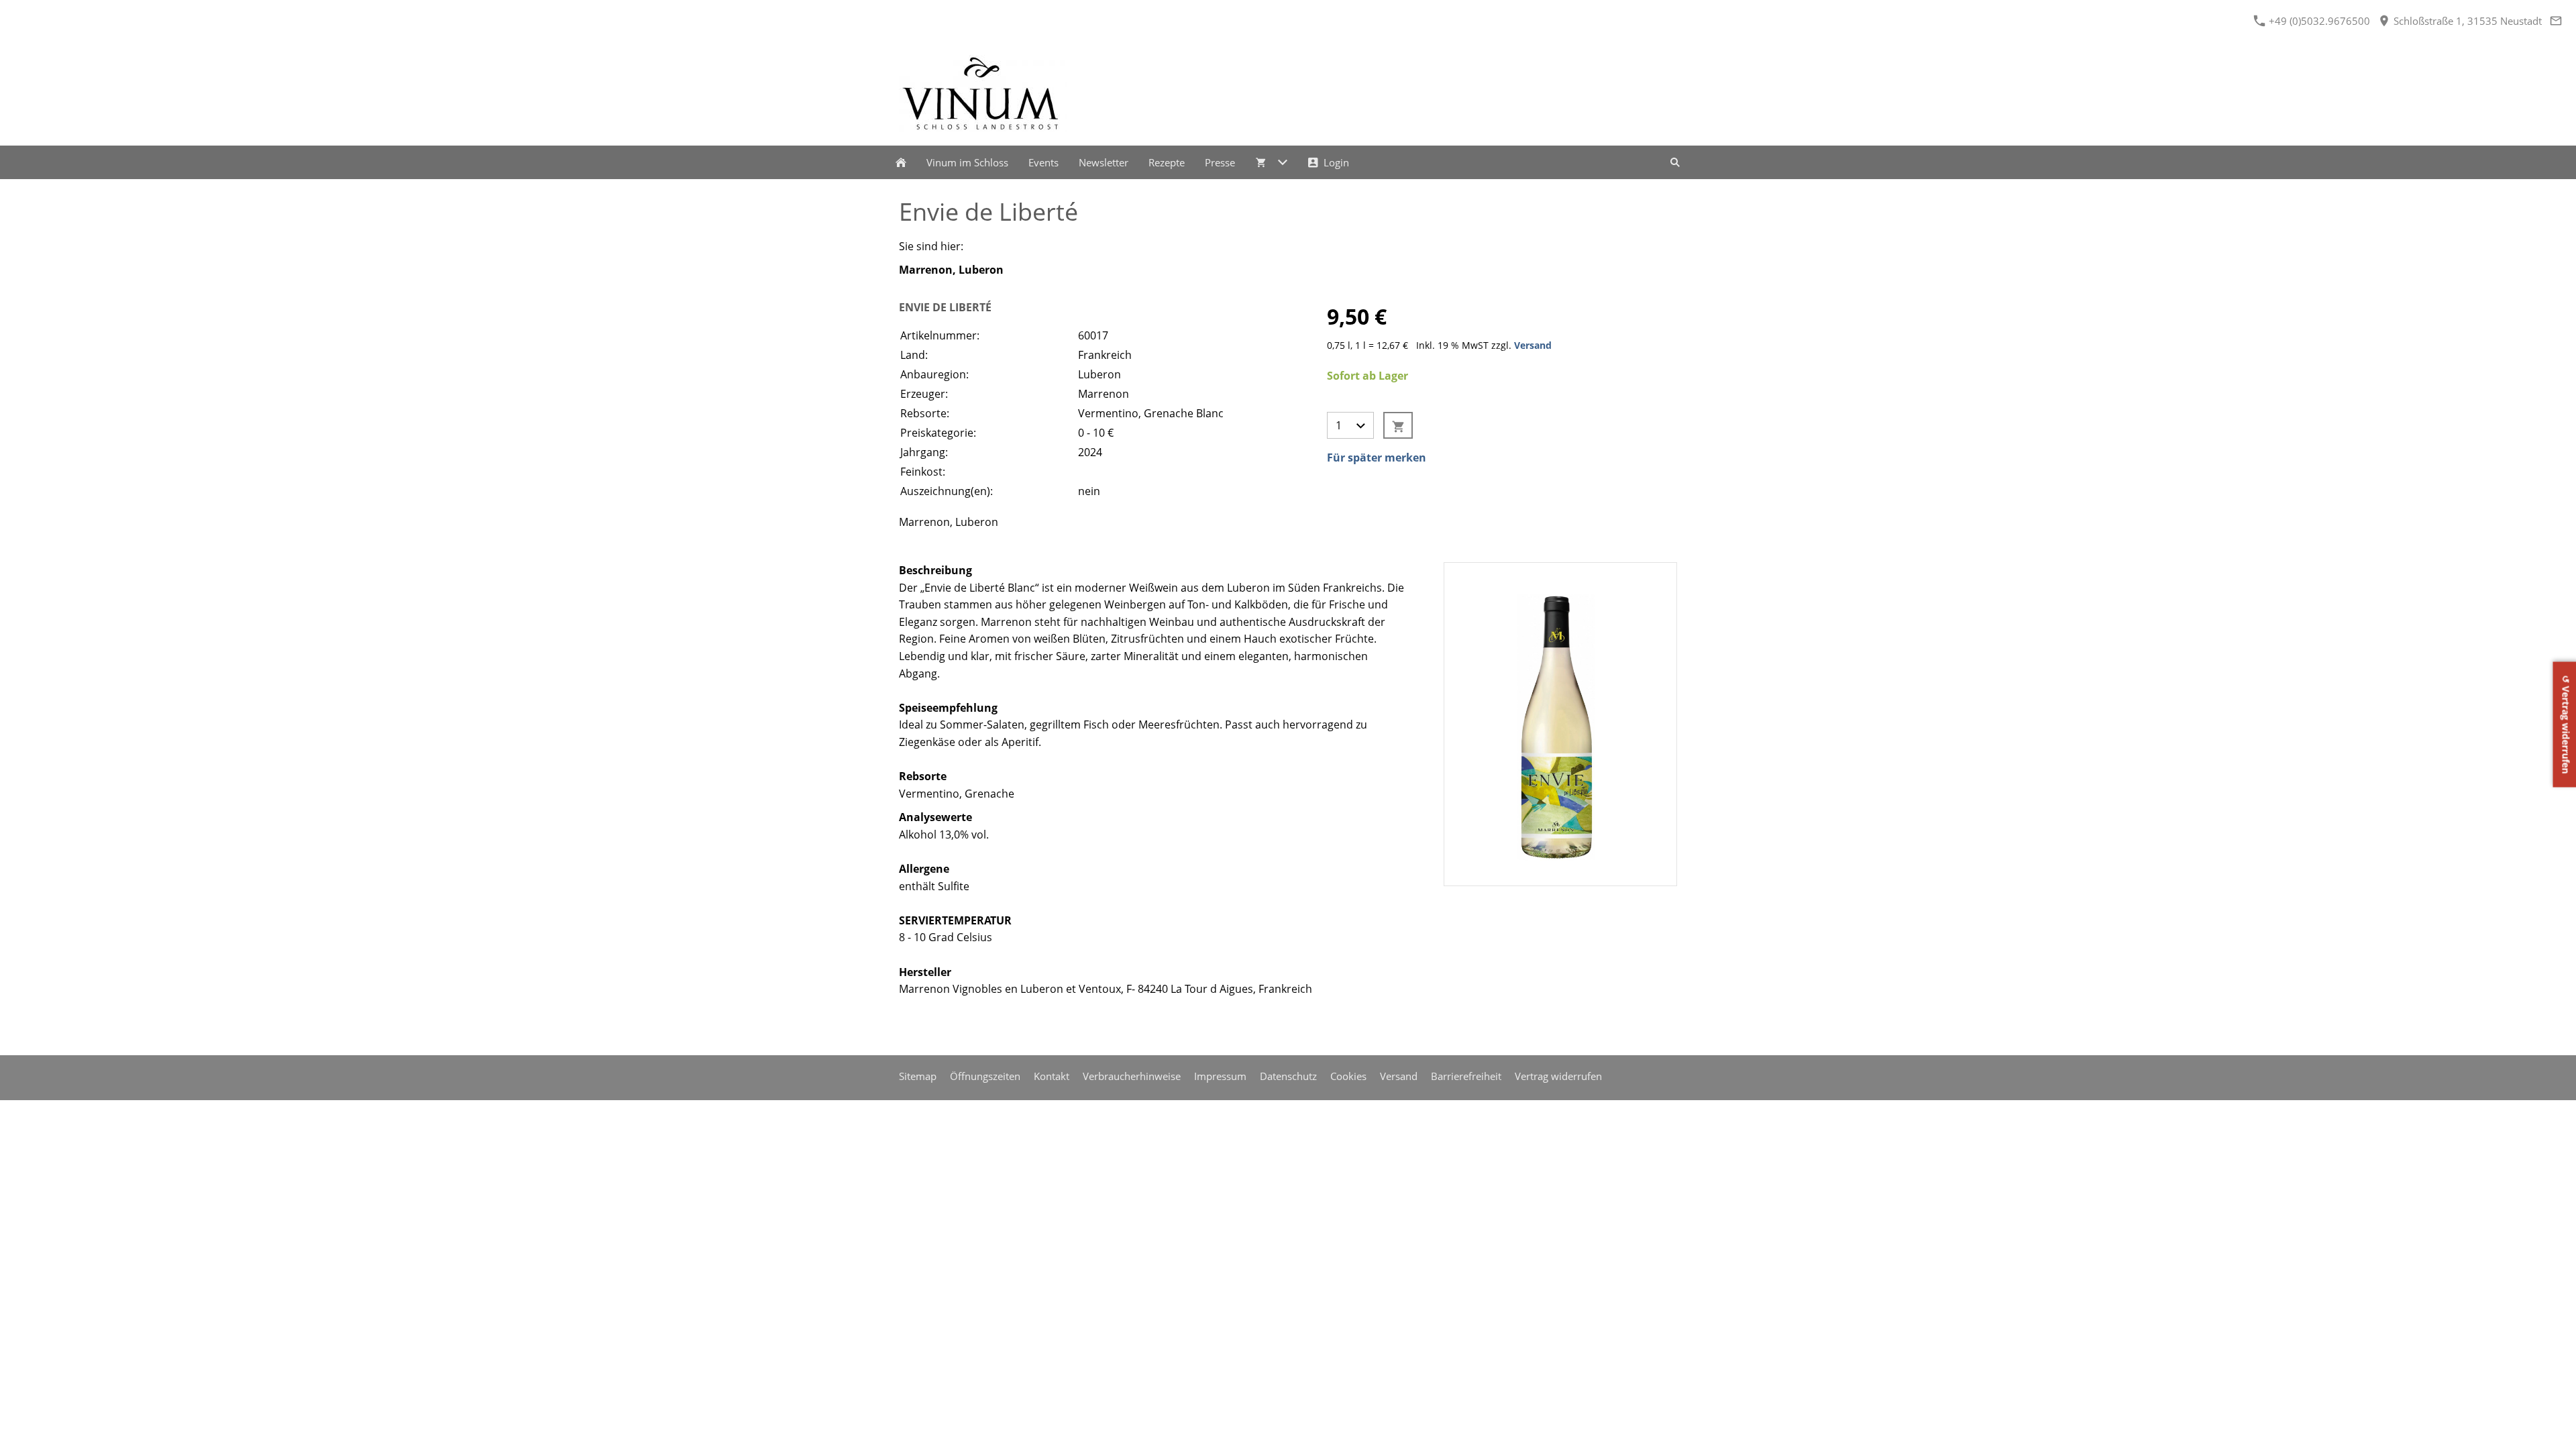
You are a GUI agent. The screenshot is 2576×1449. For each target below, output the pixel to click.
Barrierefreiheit (1466, 1076)
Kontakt (1052, 1076)
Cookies (1348, 1076)
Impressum (1220, 1076)
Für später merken (1377, 458)
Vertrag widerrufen (1558, 1076)
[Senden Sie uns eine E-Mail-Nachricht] (2556, 21)
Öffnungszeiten (985, 1076)
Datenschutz (1288, 1076)
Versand (1533, 345)
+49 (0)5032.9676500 (2318, 21)
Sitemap (918, 1076)
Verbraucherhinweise (1132, 1076)
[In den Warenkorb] (1398, 425)
